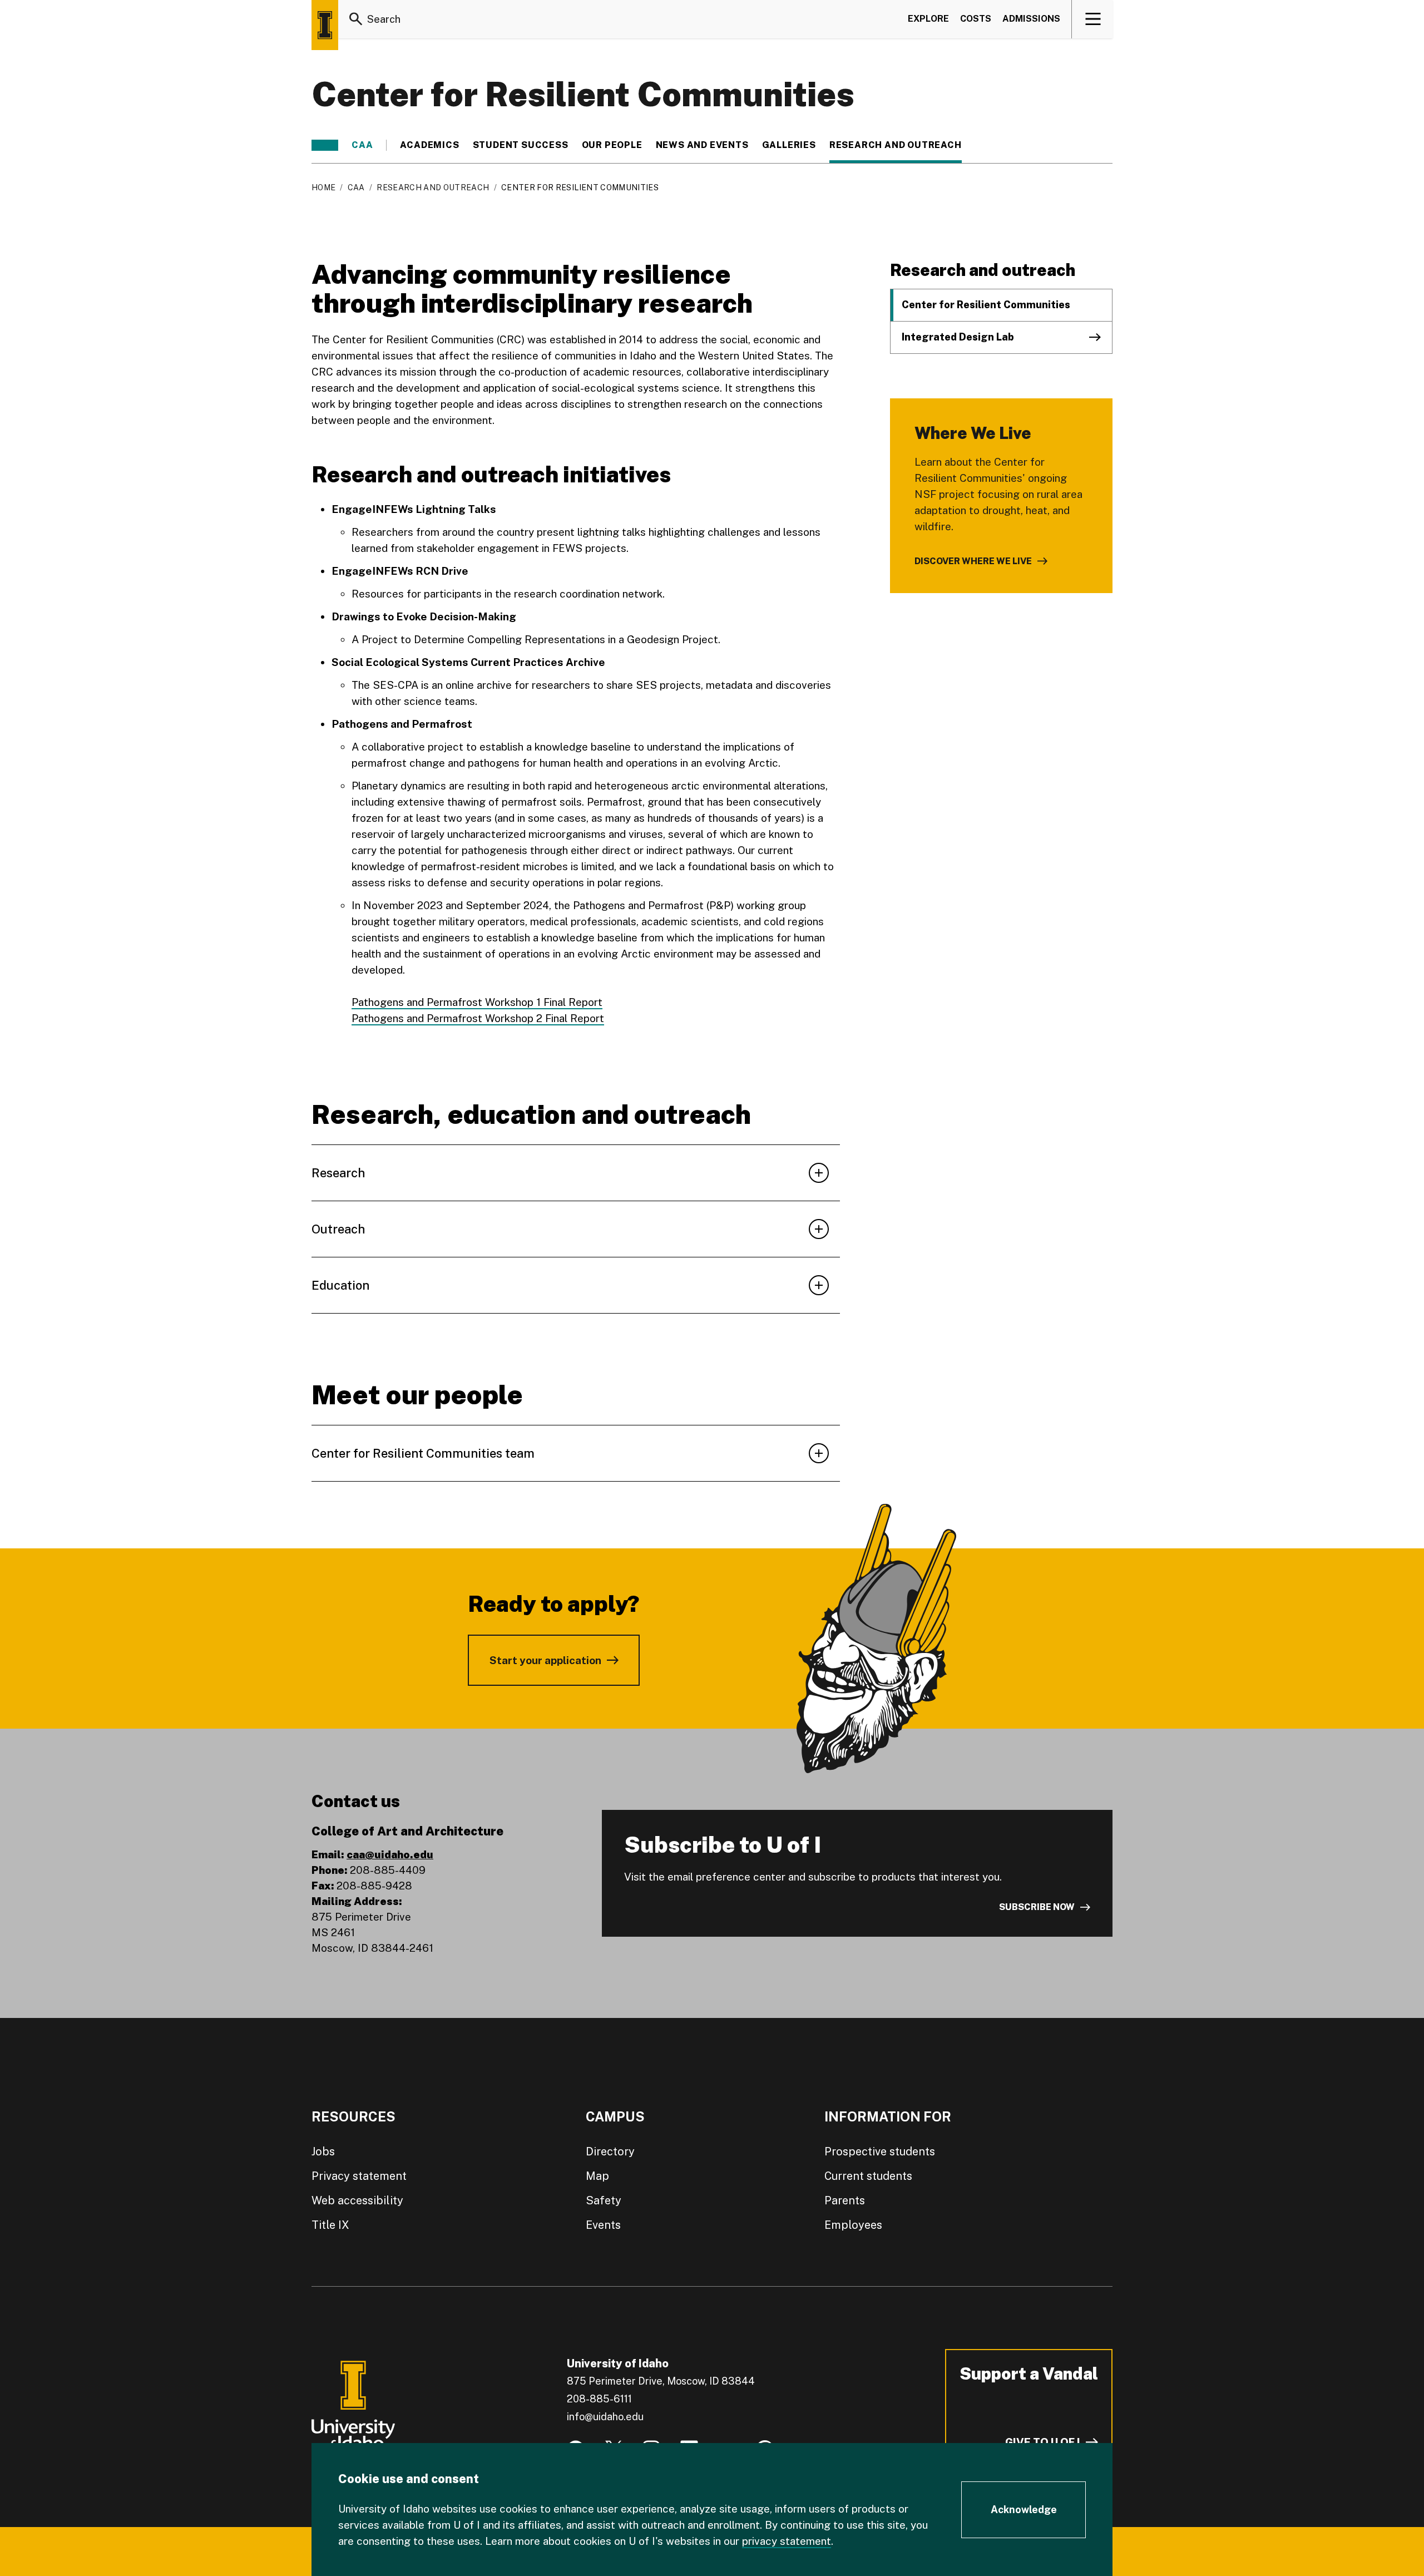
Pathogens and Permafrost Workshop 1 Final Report (477, 1002)
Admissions (1031, 19)
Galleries (789, 145)
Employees (853, 2225)
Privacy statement (359, 2176)
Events (603, 2225)
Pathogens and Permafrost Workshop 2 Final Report (478, 1018)
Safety (604, 2200)
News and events (702, 145)
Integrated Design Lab (958, 337)
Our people (612, 145)
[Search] (356, 19)
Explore (928, 19)
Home (323, 187)
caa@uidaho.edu (390, 1854)
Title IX (330, 2225)
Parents (845, 2200)
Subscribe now (1037, 1907)
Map (597, 2176)
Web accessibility (357, 2200)
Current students (868, 2176)
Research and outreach (896, 145)
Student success (521, 145)
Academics (429, 145)
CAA (362, 145)
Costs (976, 19)
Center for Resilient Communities (986, 305)
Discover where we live (973, 561)
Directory (610, 2151)
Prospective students (880, 2151)
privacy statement (787, 2541)
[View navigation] (1093, 19)
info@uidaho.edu (605, 2417)
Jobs (323, 2151)
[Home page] (325, 25)
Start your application (545, 1660)
